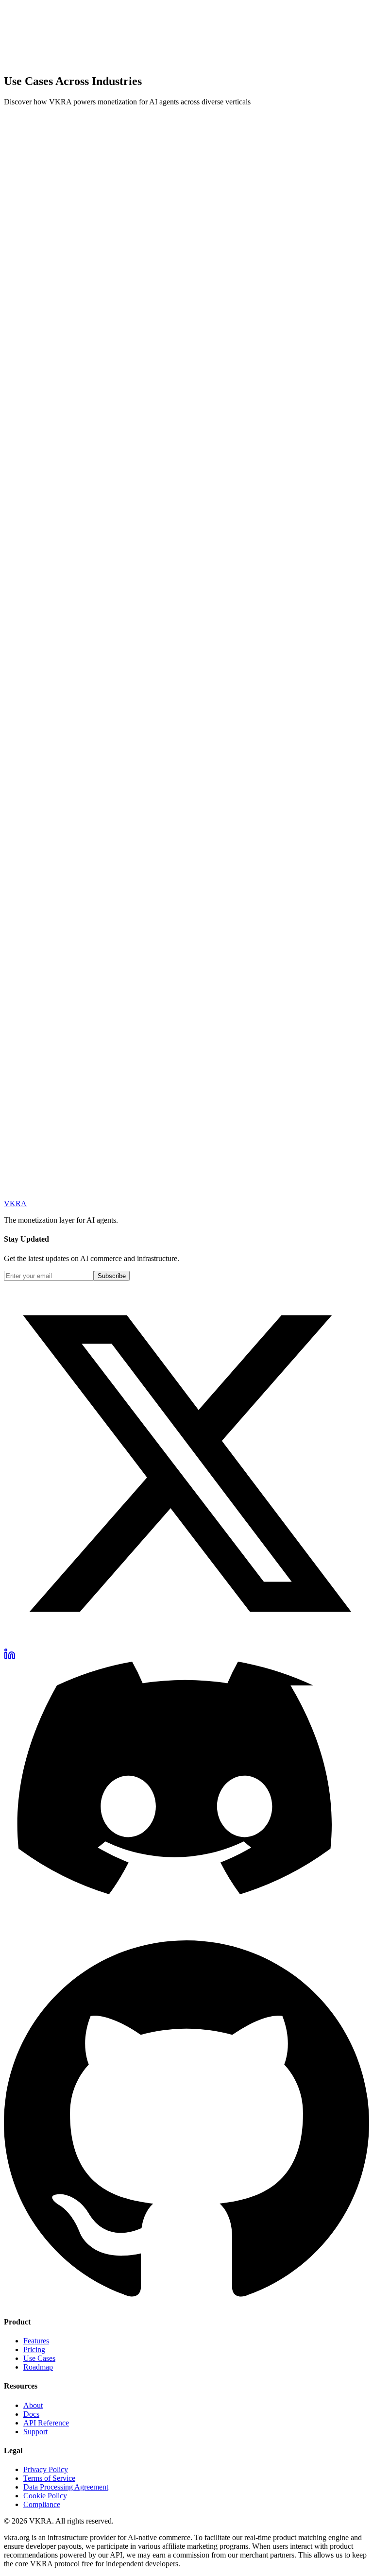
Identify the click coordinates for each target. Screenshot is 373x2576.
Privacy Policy (46, 2469)
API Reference (46, 2423)
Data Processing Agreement (66, 2487)
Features (36, 2341)
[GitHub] (186, 2303)
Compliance (42, 2504)
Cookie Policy (45, 2496)
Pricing (34, 2349)
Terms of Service (49, 2478)
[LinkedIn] (10, 1657)
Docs (31, 2414)
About (33, 2405)
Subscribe (112, 1276)
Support (35, 2432)
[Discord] (186, 1936)
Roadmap (38, 2367)
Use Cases (39, 2358)
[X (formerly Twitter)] (186, 1643)
